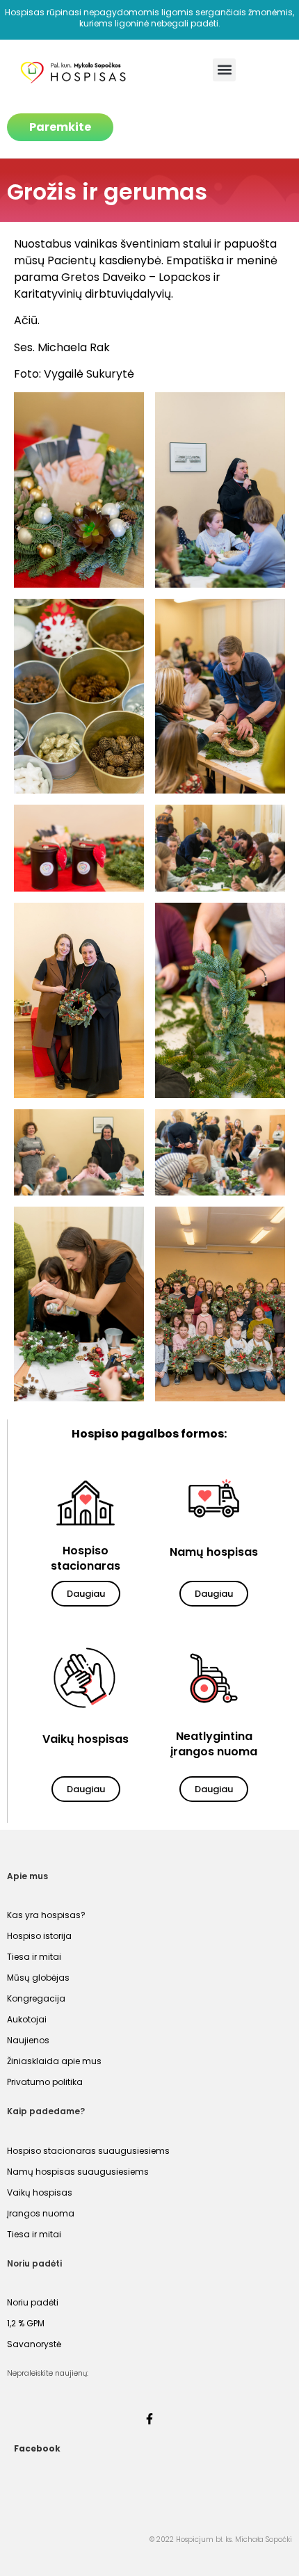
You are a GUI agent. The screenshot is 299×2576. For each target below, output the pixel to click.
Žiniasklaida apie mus (54, 2061)
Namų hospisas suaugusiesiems (78, 2172)
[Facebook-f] (149, 2419)
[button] (224, 70)
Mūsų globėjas (38, 1978)
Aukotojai (27, 2019)
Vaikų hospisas (40, 2192)
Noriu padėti (33, 2302)
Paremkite (60, 127)
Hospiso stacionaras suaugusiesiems (88, 2151)
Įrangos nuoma (41, 2213)
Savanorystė (34, 2344)
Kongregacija (36, 1998)
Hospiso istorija (39, 1936)
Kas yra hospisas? (46, 1915)
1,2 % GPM (26, 2323)
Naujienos (28, 2040)
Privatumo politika (45, 2082)
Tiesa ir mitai (34, 1957)
